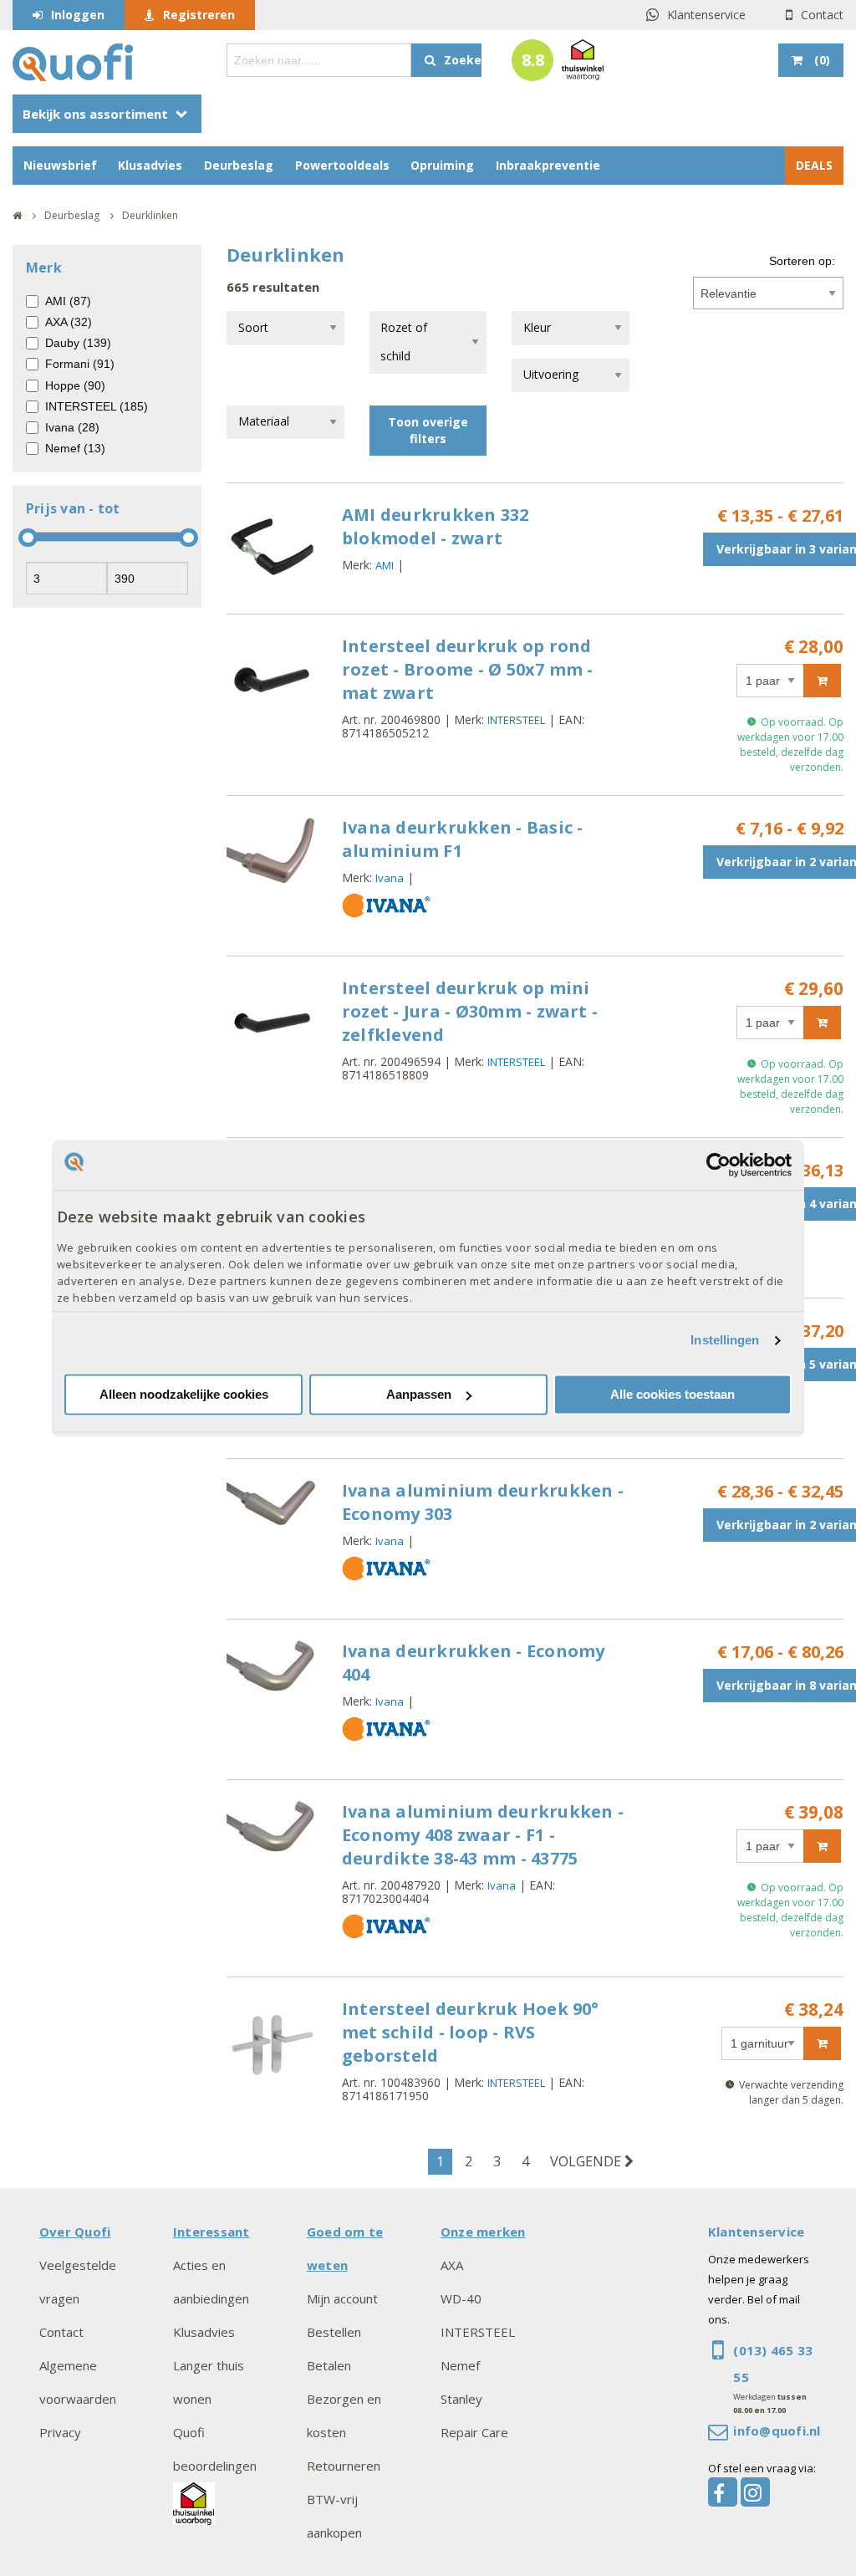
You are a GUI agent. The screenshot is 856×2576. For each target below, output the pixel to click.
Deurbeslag (239, 165)
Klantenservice (706, 15)
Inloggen (78, 15)
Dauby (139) (78, 343)
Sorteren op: (802, 261)
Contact (822, 15)
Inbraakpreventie (548, 165)
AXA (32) (69, 322)
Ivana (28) (72, 427)
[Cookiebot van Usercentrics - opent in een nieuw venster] (718, 1165)
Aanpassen (419, 1394)
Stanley (461, 2399)
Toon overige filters (428, 430)
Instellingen (725, 1341)
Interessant (211, 2232)
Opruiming (442, 165)
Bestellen (334, 2332)
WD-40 (461, 2298)
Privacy (60, 2432)
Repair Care (474, 2432)
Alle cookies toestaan (673, 1394)
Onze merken (483, 2232)
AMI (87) (68, 301)
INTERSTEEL (516, 720)
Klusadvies (150, 165)
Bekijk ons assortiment (95, 114)
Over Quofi (75, 2232)
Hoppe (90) (75, 385)
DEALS (814, 165)
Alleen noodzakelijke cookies (184, 1394)
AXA (452, 2265)
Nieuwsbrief (60, 165)
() (822, 60)
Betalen (329, 2365)
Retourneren (344, 2466)
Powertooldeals (342, 165)
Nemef (460, 2365)
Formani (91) (80, 364)
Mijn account (342, 2298)
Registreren (199, 15)
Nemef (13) (75, 448)
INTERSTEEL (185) (97, 406)
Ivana (390, 878)
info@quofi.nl (777, 2431)
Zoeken (463, 60)
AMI (385, 565)
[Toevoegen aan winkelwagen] (822, 681)
